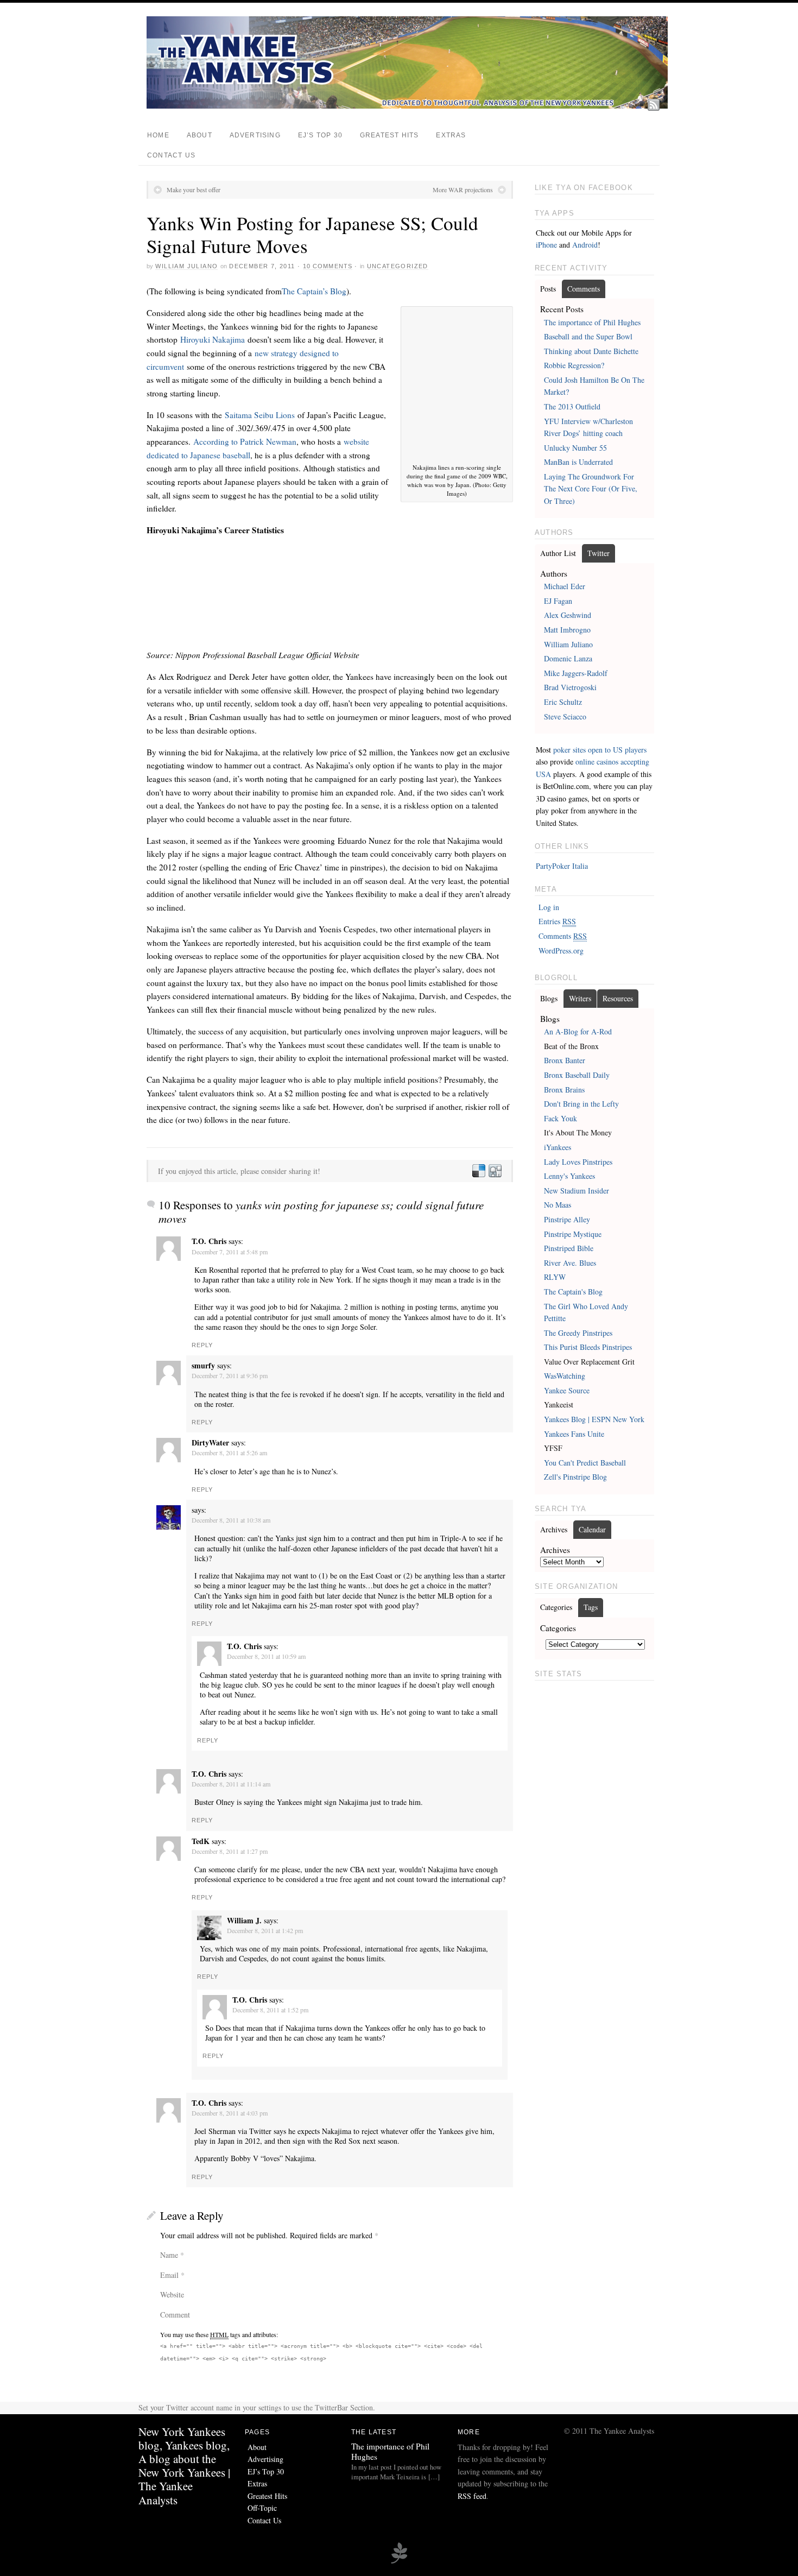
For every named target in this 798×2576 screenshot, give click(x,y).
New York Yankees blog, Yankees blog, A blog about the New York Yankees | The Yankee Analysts (184, 2466)
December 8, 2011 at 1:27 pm (230, 1851)
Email (169, 2275)
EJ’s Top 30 (320, 135)
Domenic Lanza (568, 658)
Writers (580, 998)
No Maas (558, 1205)
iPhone (546, 245)
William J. (244, 1920)
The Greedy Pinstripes (578, 1333)
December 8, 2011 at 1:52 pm (270, 2010)
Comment (175, 2315)
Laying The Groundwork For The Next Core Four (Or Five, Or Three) (591, 489)
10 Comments (328, 266)
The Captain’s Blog (314, 291)
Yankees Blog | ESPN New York (594, 1419)
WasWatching (565, 1376)
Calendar (592, 1529)
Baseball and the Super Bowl (588, 336)
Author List (558, 553)
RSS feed (472, 2496)
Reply (202, 1345)
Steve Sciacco (565, 716)
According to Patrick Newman (245, 441)
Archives (554, 1529)
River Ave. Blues (570, 1263)
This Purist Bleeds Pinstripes (588, 1347)
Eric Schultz (563, 702)
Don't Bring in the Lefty (581, 1104)
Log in (549, 907)
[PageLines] (399, 2562)
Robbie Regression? (574, 365)
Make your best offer (194, 190)
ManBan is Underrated (578, 462)
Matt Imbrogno (567, 630)
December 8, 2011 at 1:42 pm (265, 1930)
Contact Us (171, 155)
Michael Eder (565, 586)
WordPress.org (561, 951)
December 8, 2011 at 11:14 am (231, 1784)
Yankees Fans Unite (574, 1434)
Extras (451, 135)
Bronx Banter (565, 1060)
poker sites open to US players (600, 750)
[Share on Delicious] (478, 1171)
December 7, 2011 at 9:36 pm (230, 1375)
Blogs (549, 998)
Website (172, 2294)
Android (585, 245)
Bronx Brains (564, 1090)
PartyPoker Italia (562, 866)
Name (169, 2255)
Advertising (255, 135)
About (199, 135)
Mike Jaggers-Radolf (576, 673)
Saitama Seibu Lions (260, 415)
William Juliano (186, 266)
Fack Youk (560, 1118)
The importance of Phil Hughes (592, 322)
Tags (591, 1607)
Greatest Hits (389, 135)
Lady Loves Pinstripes (578, 1162)
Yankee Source (567, 1390)
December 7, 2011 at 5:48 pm (230, 1252)
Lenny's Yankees (569, 1176)
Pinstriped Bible (569, 1248)
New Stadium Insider (577, 1191)
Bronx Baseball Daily (577, 1075)
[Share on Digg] (495, 1171)
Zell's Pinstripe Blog (575, 1477)
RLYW (555, 1277)
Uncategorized (398, 266)
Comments (584, 289)
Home (158, 135)
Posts (548, 289)
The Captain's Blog (573, 1292)
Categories (556, 1607)
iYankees (558, 1147)
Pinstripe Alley (567, 1219)
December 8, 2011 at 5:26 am (229, 1453)
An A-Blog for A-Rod (578, 1031)
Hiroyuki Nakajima (213, 339)
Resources (618, 998)
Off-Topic (262, 2508)
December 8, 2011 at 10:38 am (231, 1520)
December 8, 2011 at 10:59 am (266, 1656)
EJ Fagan (558, 601)
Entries (557, 921)
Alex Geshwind (568, 615)
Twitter (598, 553)
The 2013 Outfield (572, 406)
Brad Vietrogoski (570, 687)
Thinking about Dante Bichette (591, 351)
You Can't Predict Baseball (585, 1463)
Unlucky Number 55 (575, 448)
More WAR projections (463, 190)
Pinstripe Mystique (573, 1234)
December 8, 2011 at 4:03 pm (230, 2113)
